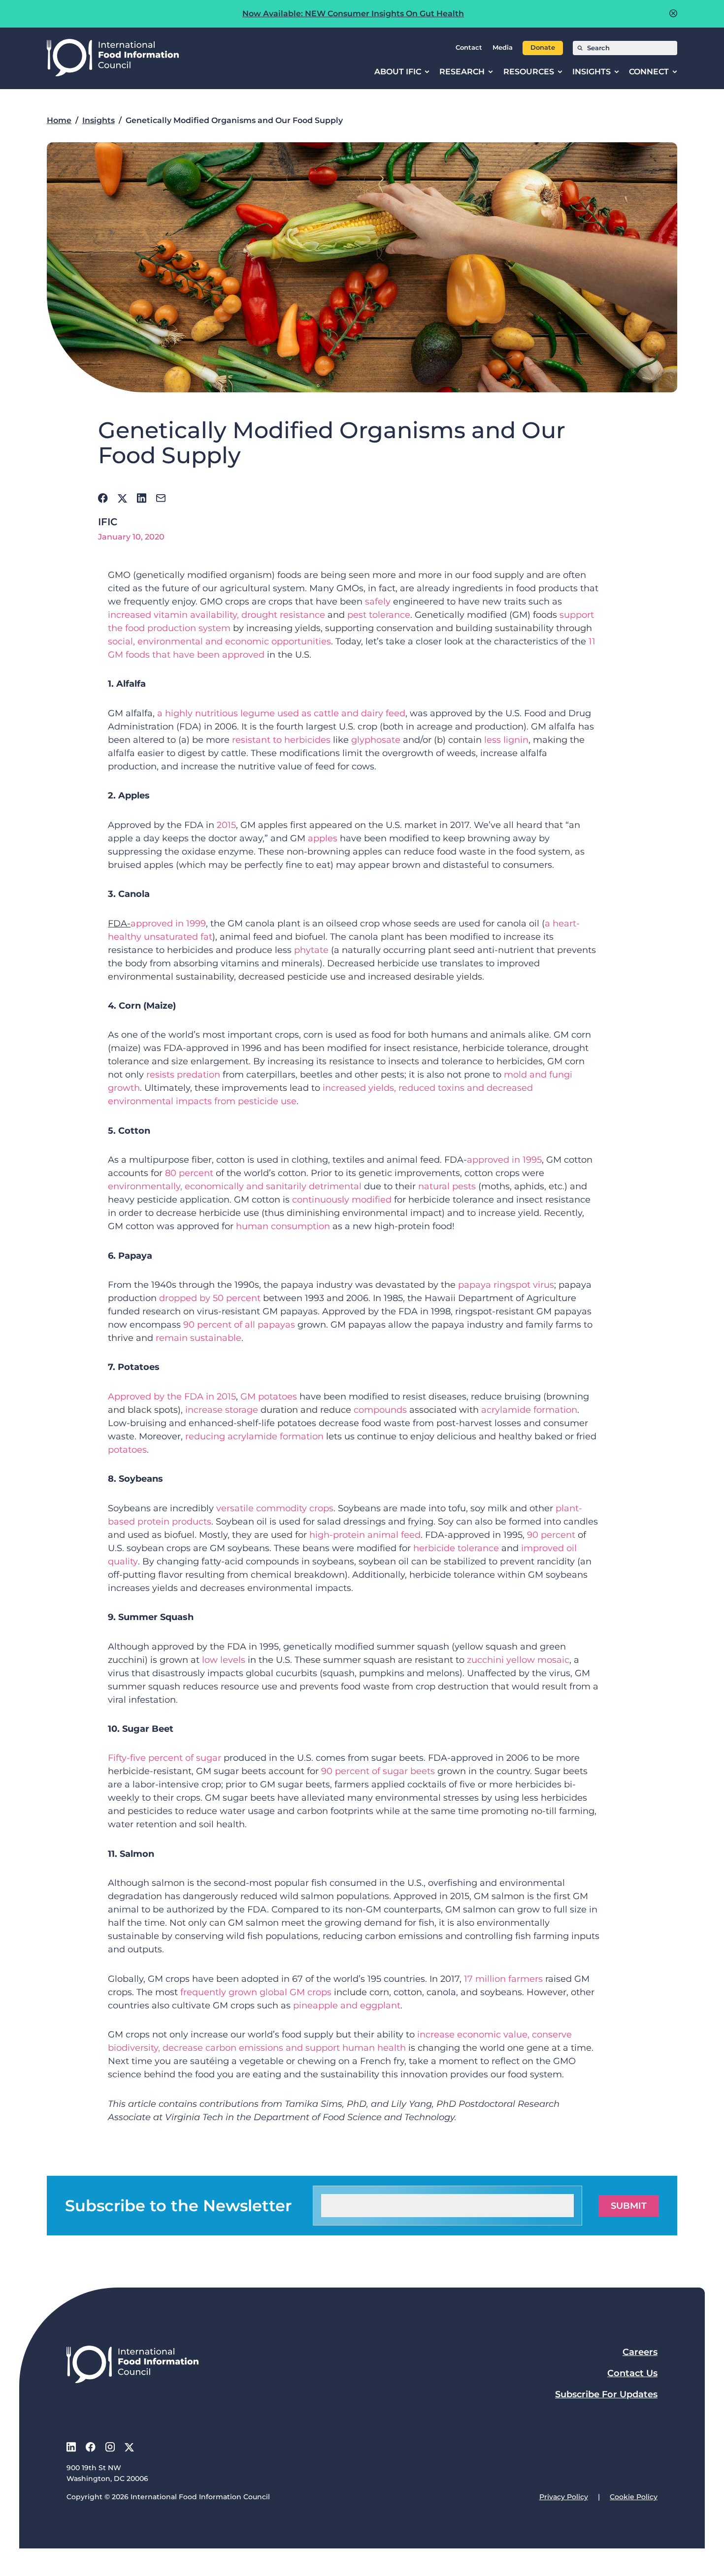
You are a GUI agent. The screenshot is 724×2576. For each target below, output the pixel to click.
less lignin (506, 740)
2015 (226, 825)
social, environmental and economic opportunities (219, 641)
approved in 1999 (168, 923)
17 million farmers (503, 1979)
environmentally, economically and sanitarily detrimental (235, 1186)
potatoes (127, 1450)
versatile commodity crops (275, 1508)
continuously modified (342, 1200)
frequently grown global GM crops (256, 1992)
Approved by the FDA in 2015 (172, 1397)
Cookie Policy (634, 2497)
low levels (224, 1660)
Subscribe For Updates (606, 2394)
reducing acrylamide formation (254, 1436)
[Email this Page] (161, 498)
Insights (99, 120)
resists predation (183, 1075)
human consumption (283, 1226)
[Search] (580, 48)
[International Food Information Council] (113, 58)
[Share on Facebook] (103, 498)
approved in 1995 (504, 1160)
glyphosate (376, 740)
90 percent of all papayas (239, 1325)
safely (379, 602)
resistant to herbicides (281, 740)
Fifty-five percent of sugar (165, 1758)
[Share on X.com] (122, 498)
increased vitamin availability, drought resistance (216, 615)
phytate (311, 950)
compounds (380, 1410)
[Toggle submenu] (427, 72)
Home (59, 120)
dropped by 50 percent (210, 1298)
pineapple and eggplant (347, 2005)
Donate (543, 48)
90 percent (551, 1535)
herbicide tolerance (456, 1548)
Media (503, 48)
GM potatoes (269, 1397)
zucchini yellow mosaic (518, 1660)
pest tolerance (379, 615)
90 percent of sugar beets (378, 1771)
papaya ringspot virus (506, 1285)
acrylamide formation (529, 1410)
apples (323, 838)
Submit (629, 2206)
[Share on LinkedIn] (142, 498)
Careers (640, 2352)
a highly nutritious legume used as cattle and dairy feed (281, 713)
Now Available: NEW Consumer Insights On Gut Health (353, 14)
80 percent (189, 1173)
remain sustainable (198, 1338)
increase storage (222, 1410)
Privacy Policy (564, 2497)
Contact (469, 48)
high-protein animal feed (365, 1535)
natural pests (447, 1186)
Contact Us (632, 2373)
